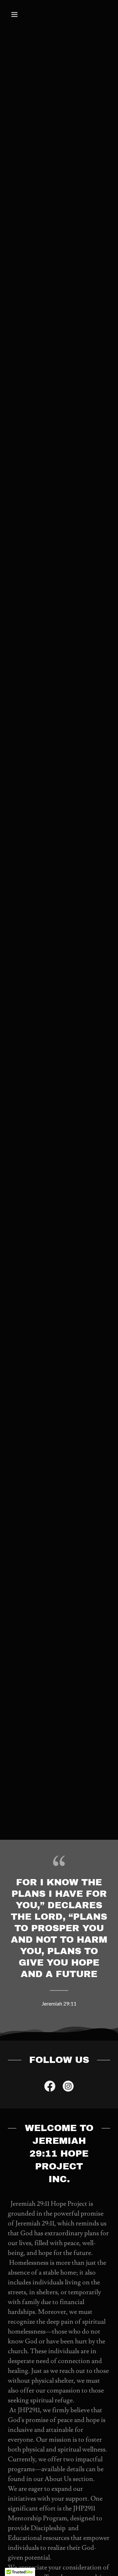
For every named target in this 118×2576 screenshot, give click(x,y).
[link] (50, 2087)
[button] (20, 14)
